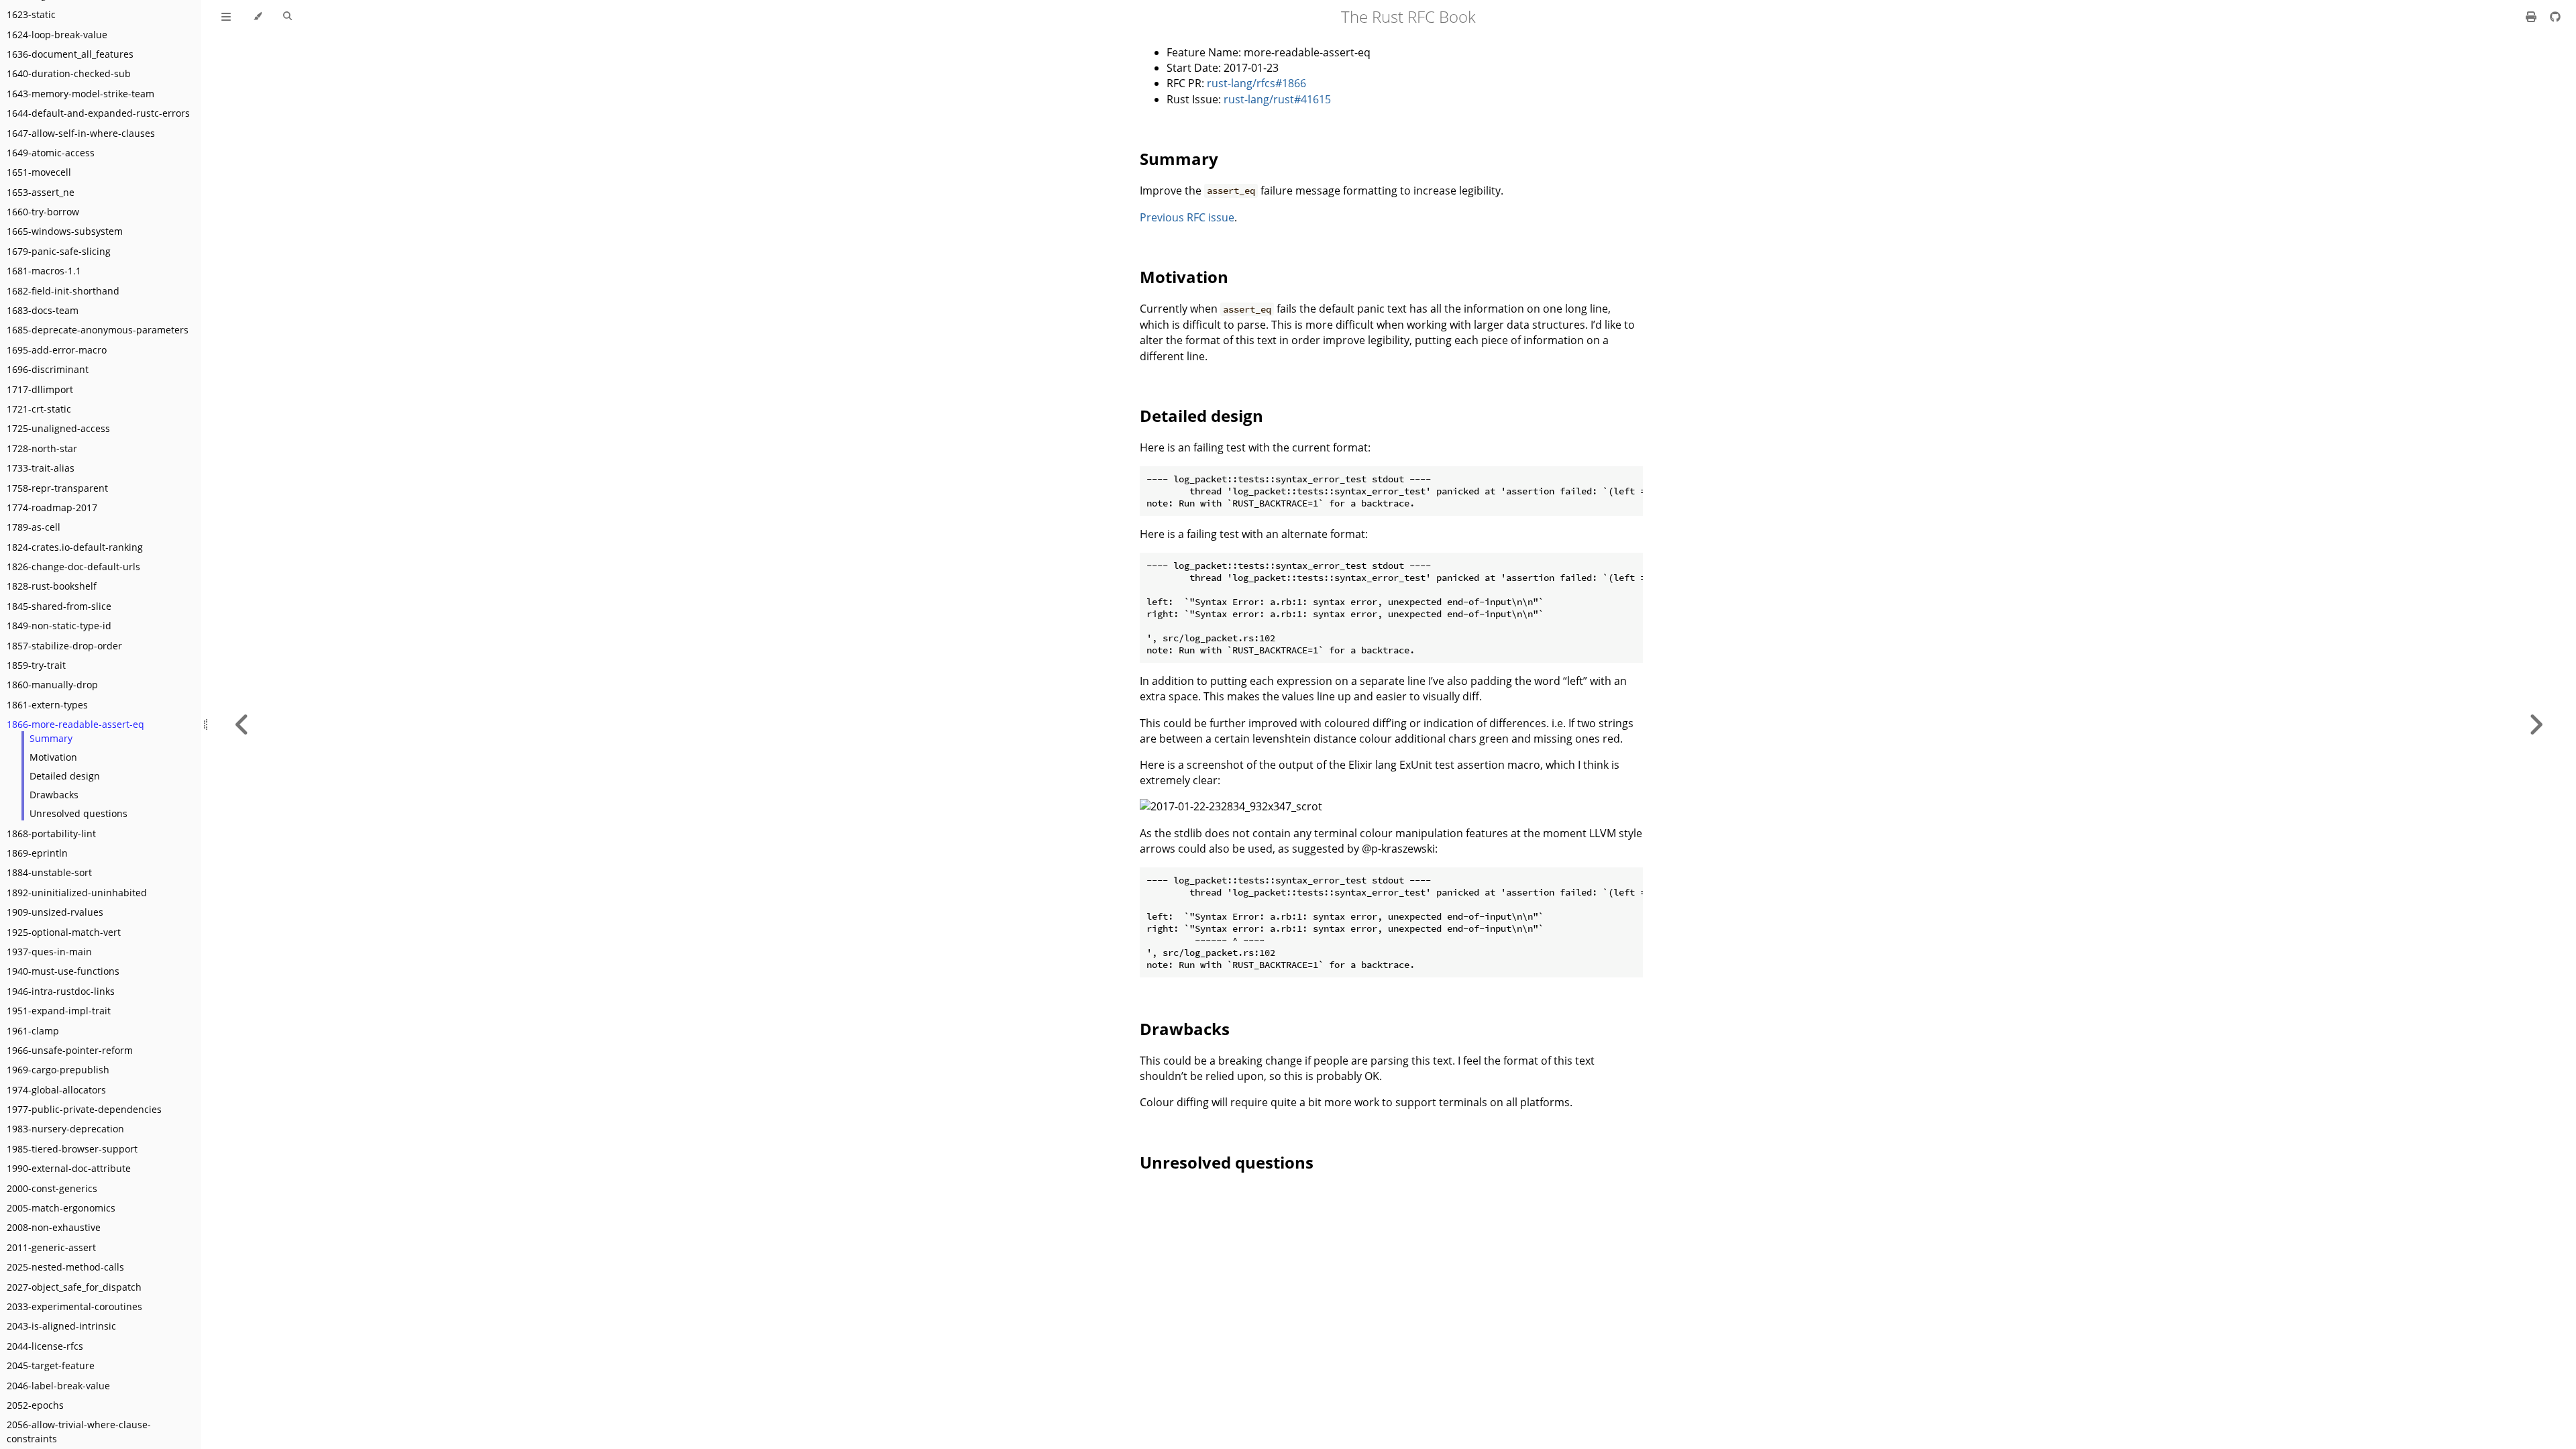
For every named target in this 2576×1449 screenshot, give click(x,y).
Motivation (53, 757)
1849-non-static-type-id (59, 626)
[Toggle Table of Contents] (226, 17)
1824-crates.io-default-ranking (75, 547)
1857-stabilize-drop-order (64, 646)
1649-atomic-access (51, 153)
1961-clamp (33, 1031)
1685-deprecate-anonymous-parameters (98, 330)
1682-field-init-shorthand (63, 291)
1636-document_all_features (70, 54)
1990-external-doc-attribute (69, 1168)
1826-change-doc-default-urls (73, 567)
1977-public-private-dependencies (84, 1109)
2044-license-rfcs (45, 1346)
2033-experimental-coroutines (74, 1306)
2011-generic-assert (51, 1247)
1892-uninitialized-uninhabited (77, 893)
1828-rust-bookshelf (52, 586)
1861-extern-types (47, 705)
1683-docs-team (43, 310)
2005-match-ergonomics (61, 1208)
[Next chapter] (2536, 724)
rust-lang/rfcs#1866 (1256, 83)
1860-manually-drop (52, 685)
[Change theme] (257, 17)
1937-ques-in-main (49, 952)
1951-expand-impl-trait (59, 1011)
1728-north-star (42, 448)
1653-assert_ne (41, 192)
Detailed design (65, 776)
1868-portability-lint (51, 834)
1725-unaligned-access (58, 428)
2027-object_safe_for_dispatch (74, 1287)
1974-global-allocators (56, 1090)
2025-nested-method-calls (65, 1267)
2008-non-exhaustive (54, 1227)
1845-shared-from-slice (59, 606)
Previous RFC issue (1187, 217)
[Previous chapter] (242, 724)
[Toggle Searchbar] (287, 17)
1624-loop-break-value (57, 35)
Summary (51, 738)
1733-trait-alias (41, 468)
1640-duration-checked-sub (69, 73)
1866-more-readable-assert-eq (75, 724)
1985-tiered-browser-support (72, 1149)
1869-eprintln (37, 853)
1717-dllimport (40, 389)
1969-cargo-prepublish (58, 1070)
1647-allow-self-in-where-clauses (81, 133)
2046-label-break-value (58, 1386)
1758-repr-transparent (57, 488)
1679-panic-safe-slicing (59, 251)
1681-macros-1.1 (44, 271)
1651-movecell (39, 172)
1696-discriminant (48, 369)
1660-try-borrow (43, 212)
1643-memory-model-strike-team (80, 94)
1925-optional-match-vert (64, 932)
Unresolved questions (78, 813)
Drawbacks (54, 795)
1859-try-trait (36, 665)
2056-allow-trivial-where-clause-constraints (79, 1432)
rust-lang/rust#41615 (1277, 99)
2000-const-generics (52, 1188)
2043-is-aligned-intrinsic (61, 1326)
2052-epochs (35, 1405)
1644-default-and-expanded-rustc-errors (98, 113)
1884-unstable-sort (49, 872)
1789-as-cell (34, 527)
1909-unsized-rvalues (55, 912)
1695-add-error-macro (57, 350)
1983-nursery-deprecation (65, 1129)
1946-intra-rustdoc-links (61, 991)
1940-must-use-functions (63, 971)
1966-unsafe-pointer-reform (70, 1050)
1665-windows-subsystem (65, 231)
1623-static (31, 14)
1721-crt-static (39, 409)
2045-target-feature (51, 1365)
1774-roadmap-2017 (52, 507)
